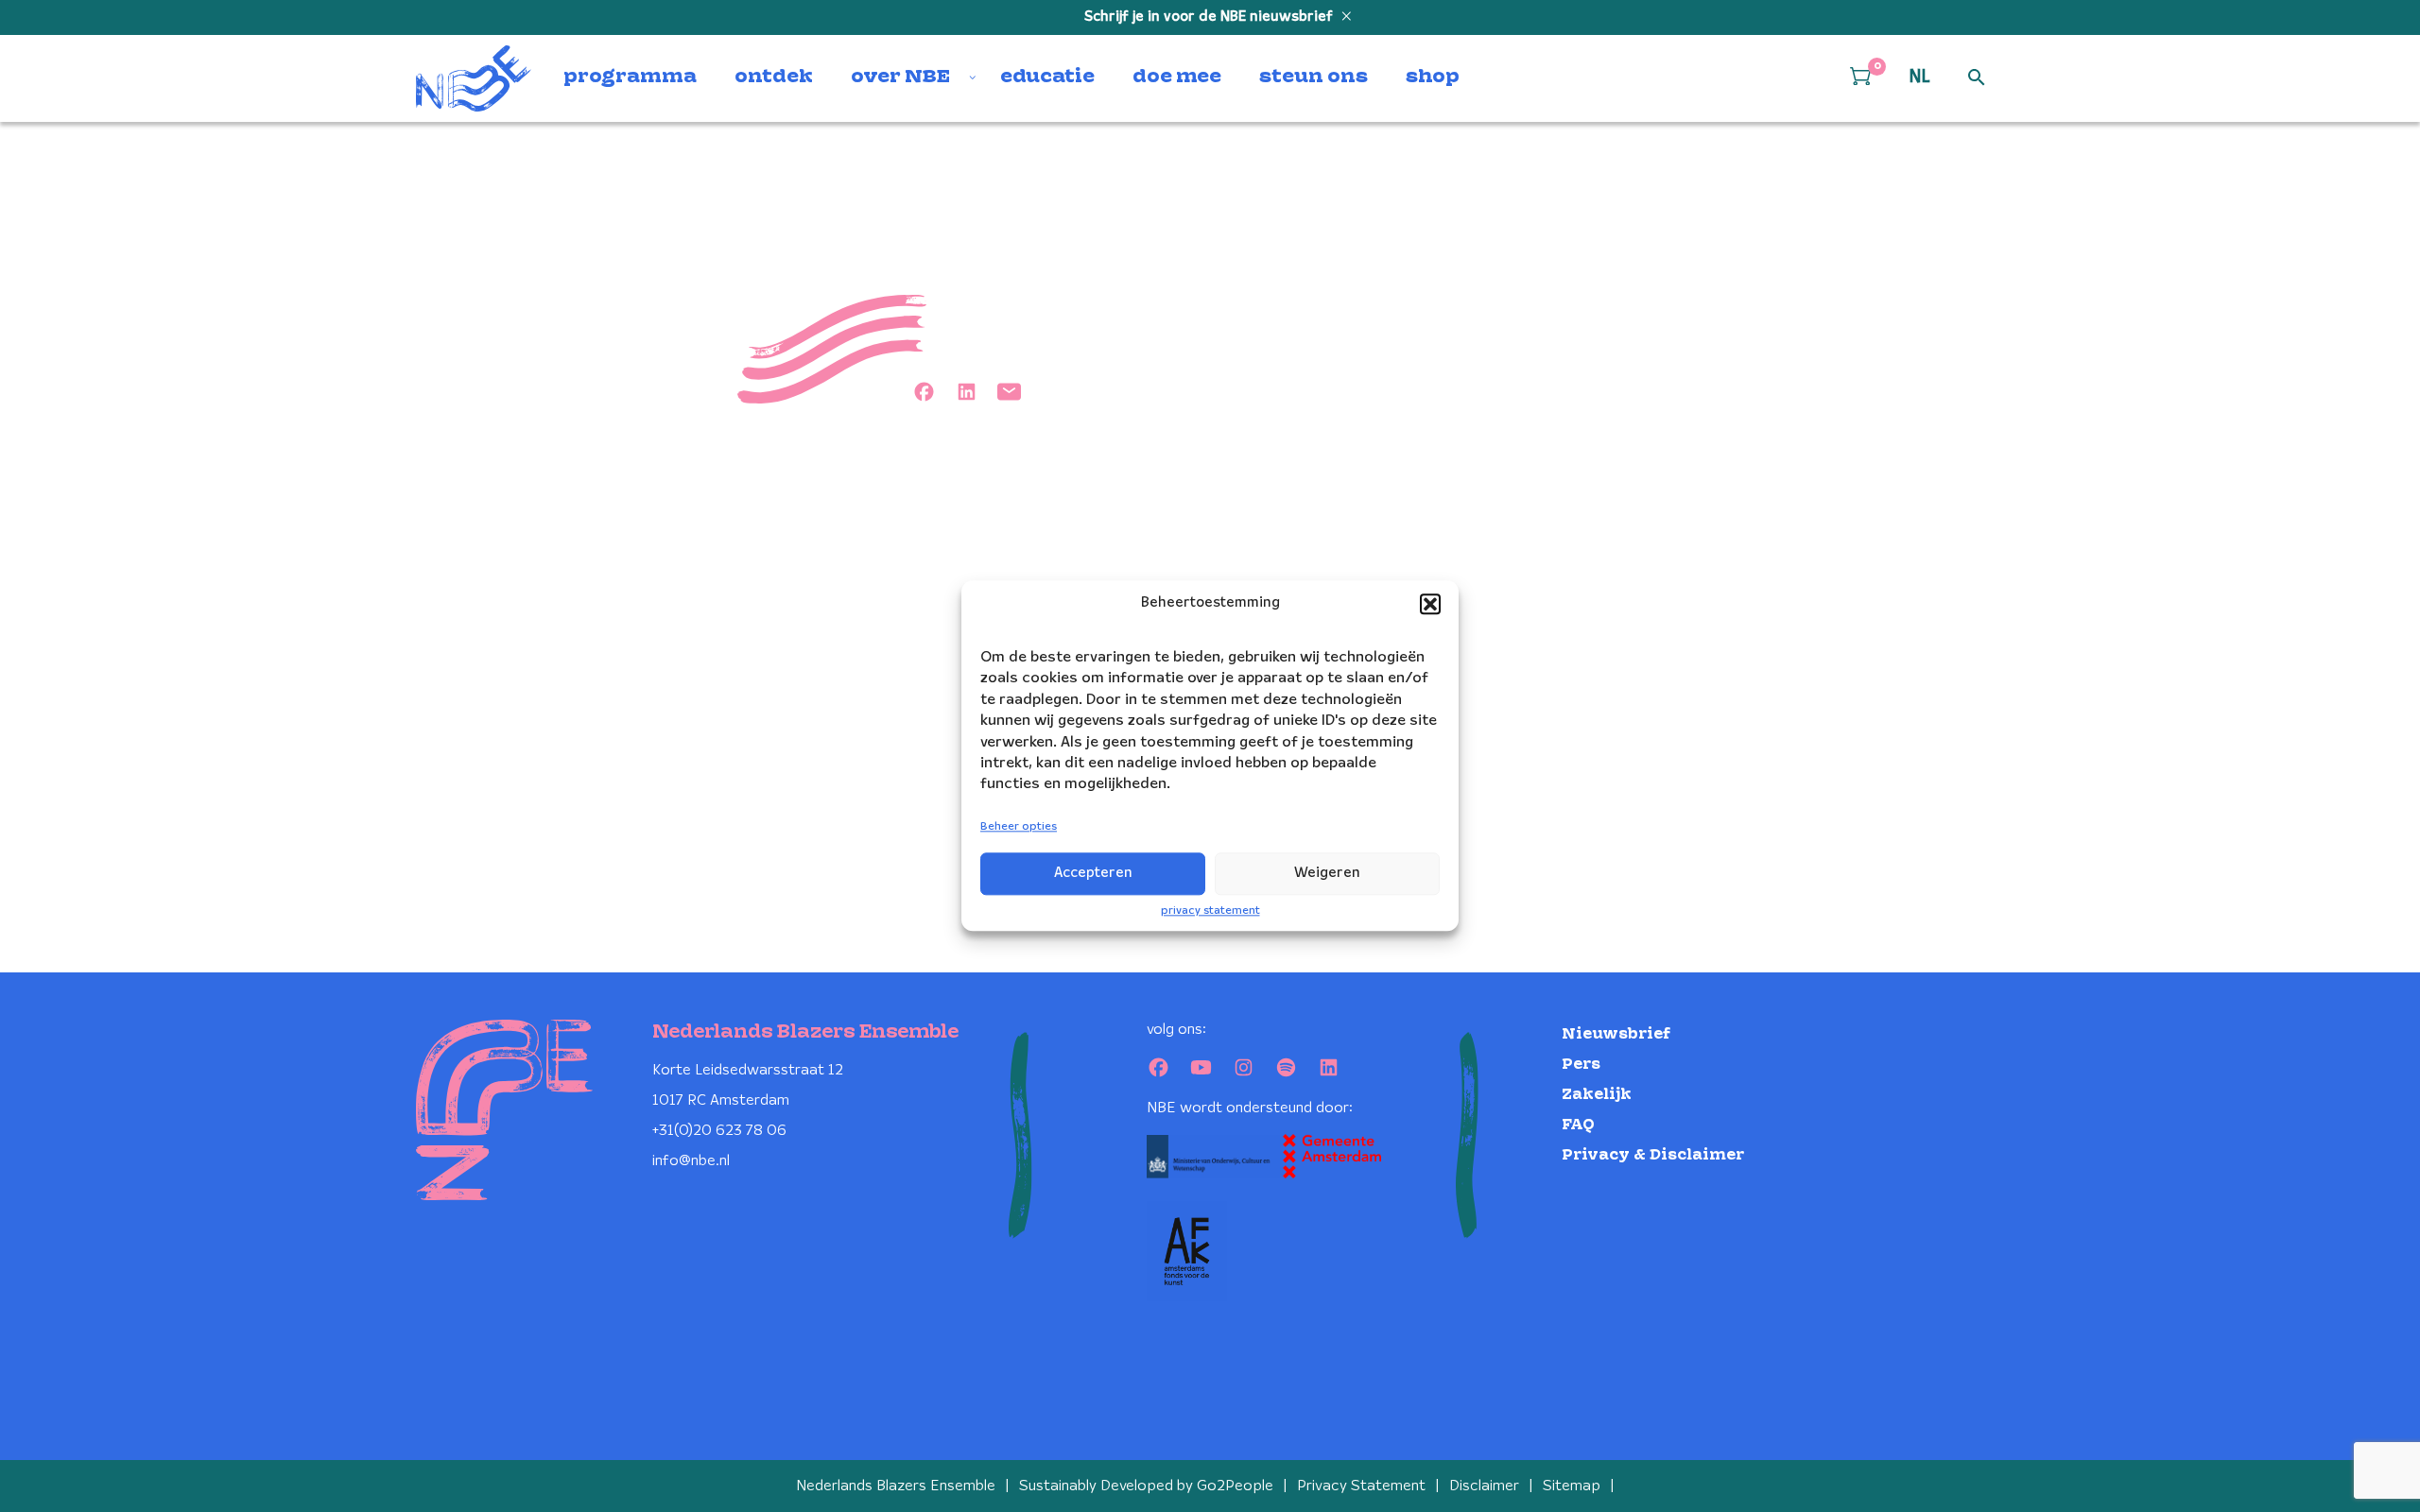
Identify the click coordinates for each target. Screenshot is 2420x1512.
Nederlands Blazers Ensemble (896, 1486)
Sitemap (1572, 1486)
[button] (1430, 604)
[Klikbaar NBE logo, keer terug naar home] (474, 78)
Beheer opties (1019, 826)
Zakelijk (1597, 1095)
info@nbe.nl (691, 1161)
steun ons (1314, 77)
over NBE (900, 77)
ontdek (774, 77)
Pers (1581, 1065)
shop (1433, 77)
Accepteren (1093, 873)
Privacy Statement (1361, 1486)
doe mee (1177, 77)
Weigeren (1327, 873)
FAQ (1578, 1125)
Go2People (1235, 1486)
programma (630, 77)
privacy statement (1210, 911)
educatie (1047, 77)
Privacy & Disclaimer (1653, 1155)
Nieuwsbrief (1616, 1034)
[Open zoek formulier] (1977, 78)
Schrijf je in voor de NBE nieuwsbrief (1210, 17)
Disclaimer (1484, 1486)
